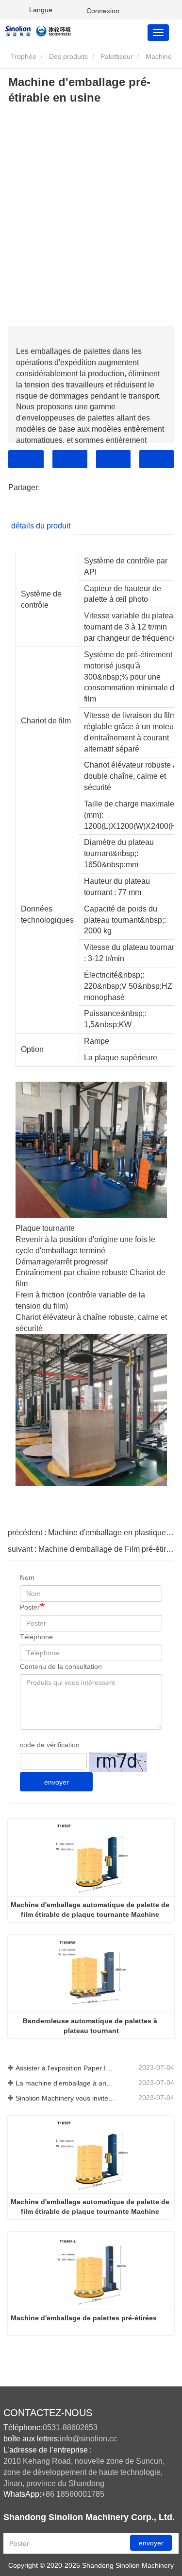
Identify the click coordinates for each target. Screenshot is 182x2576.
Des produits (68, 56)
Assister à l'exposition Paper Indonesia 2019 (66, 2068)
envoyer (57, 1782)
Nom (27, 1577)
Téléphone (113, 459)
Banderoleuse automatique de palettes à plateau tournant (91, 2026)
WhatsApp (157, 459)
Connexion (103, 11)
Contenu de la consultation (61, 1666)
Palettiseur (117, 56)
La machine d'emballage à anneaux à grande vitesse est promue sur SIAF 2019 (66, 2083)
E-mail (70, 459)
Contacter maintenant (26, 459)
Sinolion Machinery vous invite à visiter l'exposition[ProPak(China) (66, 2098)
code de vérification (50, 1745)
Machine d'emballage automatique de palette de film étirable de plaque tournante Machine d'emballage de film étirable (91, 1910)
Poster (30, 1607)
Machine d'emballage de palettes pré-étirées (84, 2318)
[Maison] (52, 30)
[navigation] (158, 33)
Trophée (23, 56)
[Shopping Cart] (73, 10)
